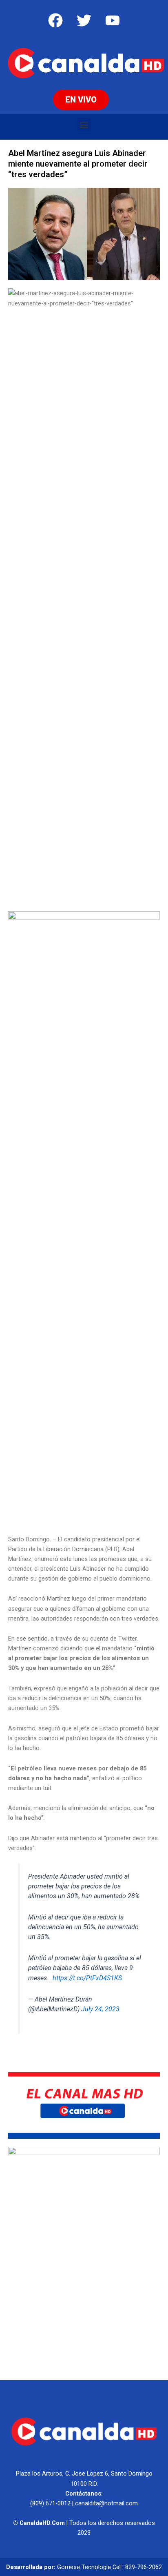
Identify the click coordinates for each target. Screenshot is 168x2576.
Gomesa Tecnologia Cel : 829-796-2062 (109, 2567)
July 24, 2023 (100, 2009)
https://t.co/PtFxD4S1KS (87, 1978)
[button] (84, 125)
